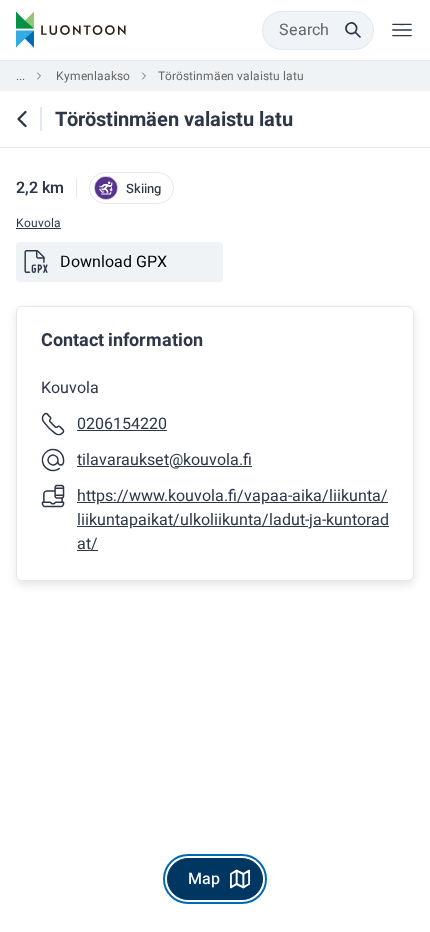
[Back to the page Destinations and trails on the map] (22, 119)
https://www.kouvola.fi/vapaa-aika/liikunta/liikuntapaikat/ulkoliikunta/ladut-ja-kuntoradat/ (233, 520)
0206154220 (122, 424)
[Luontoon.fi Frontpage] (71, 30)
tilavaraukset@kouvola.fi (164, 460)
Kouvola (38, 223)
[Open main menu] (402, 30)
